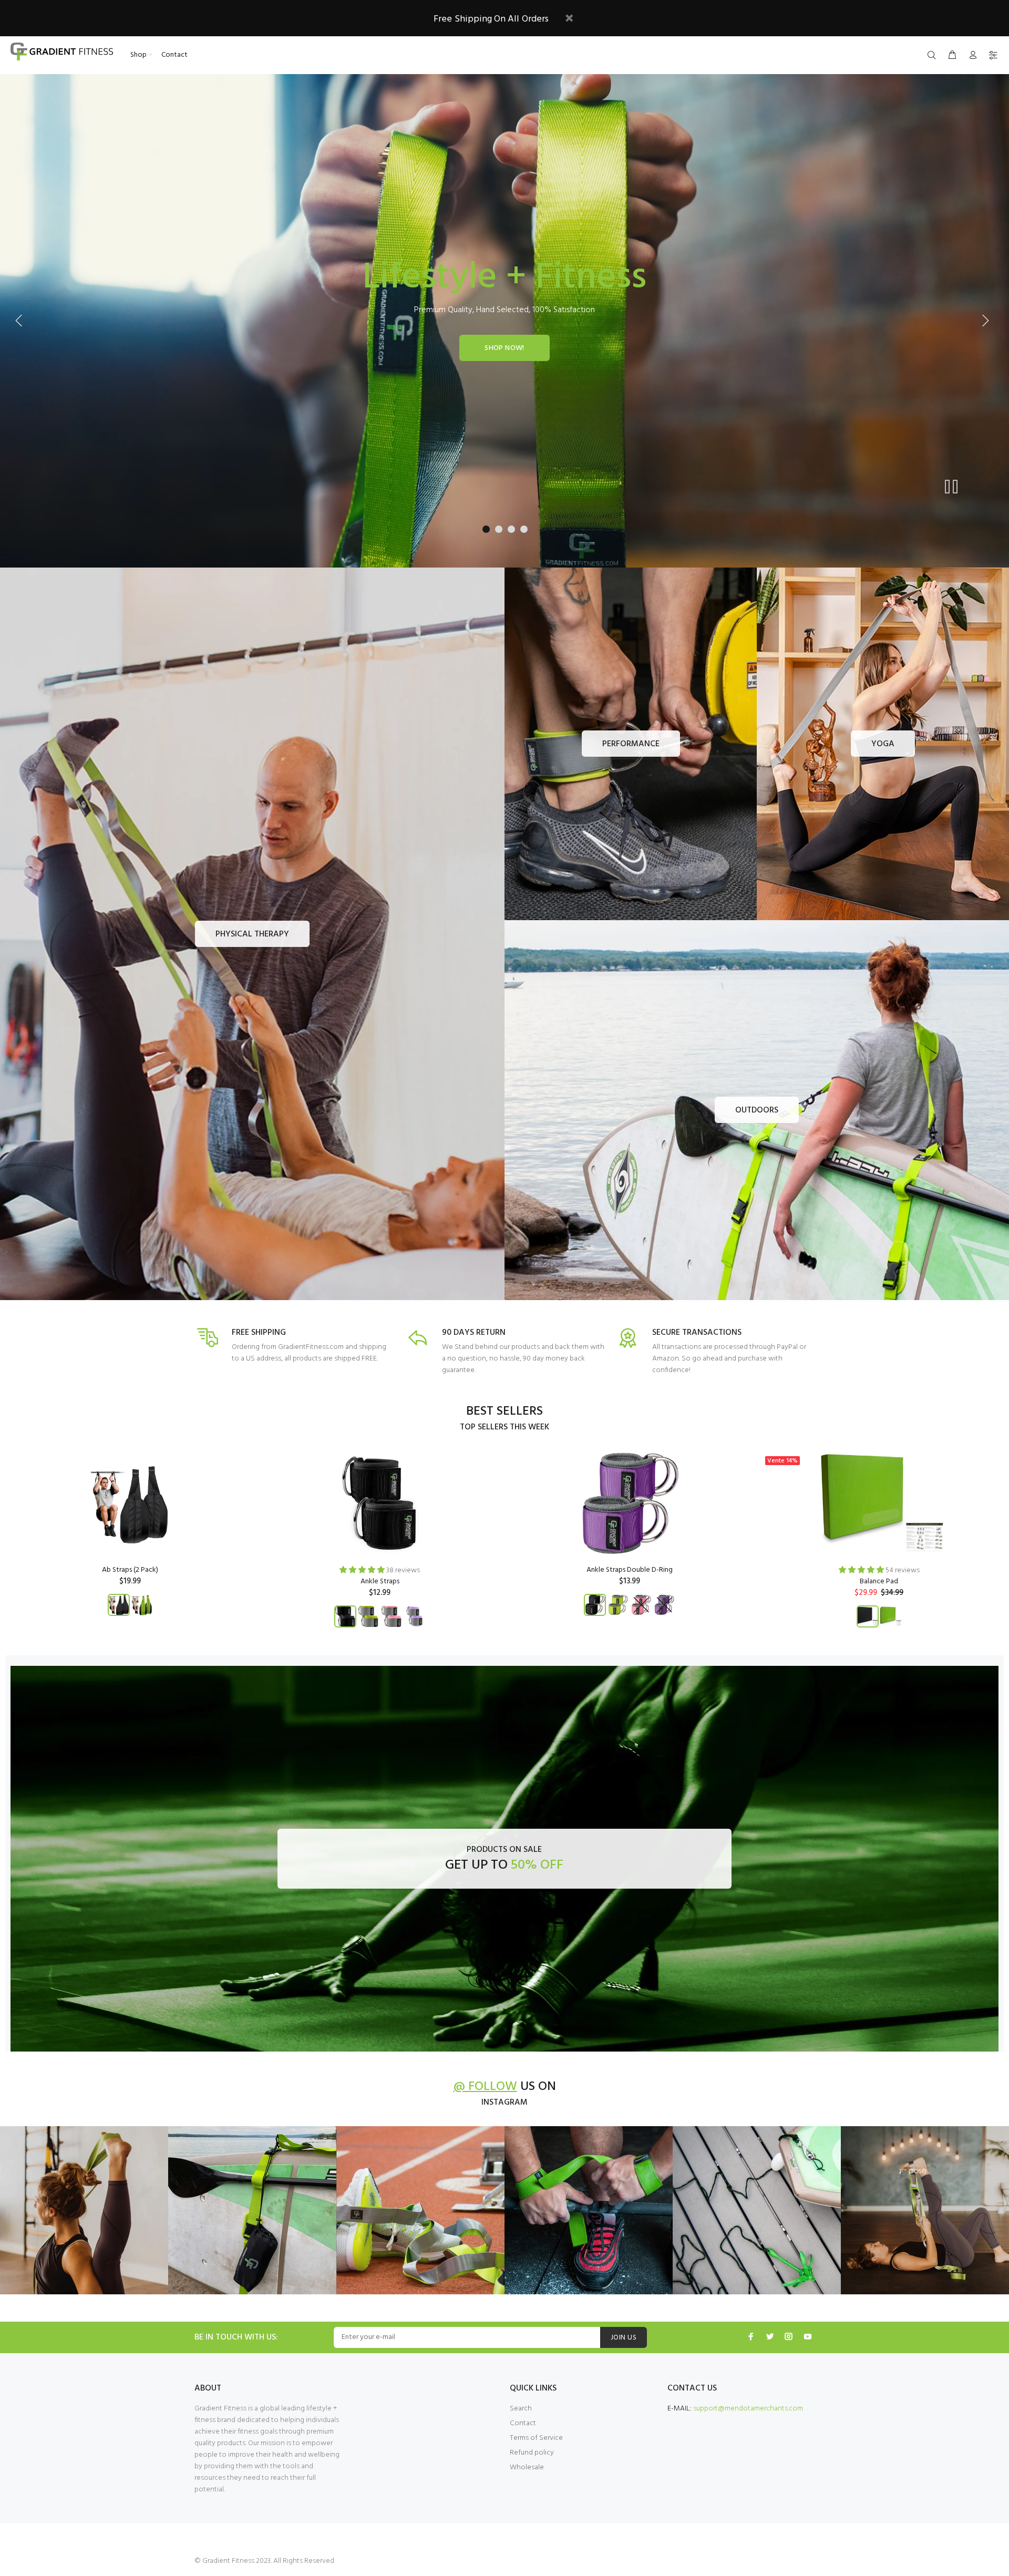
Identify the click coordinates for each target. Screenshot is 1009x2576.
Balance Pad (879, 1581)
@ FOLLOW (485, 2087)
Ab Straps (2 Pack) (130, 1570)
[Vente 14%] (879, 1503)
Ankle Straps (380, 1581)
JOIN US (624, 2338)
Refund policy (532, 2453)
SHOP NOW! (504, 348)
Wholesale (527, 2467)
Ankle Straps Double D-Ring (630, 1570)
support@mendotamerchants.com (748, 2409)
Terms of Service (536, 2438)
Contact (523, 2423)
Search (521, 2409)
